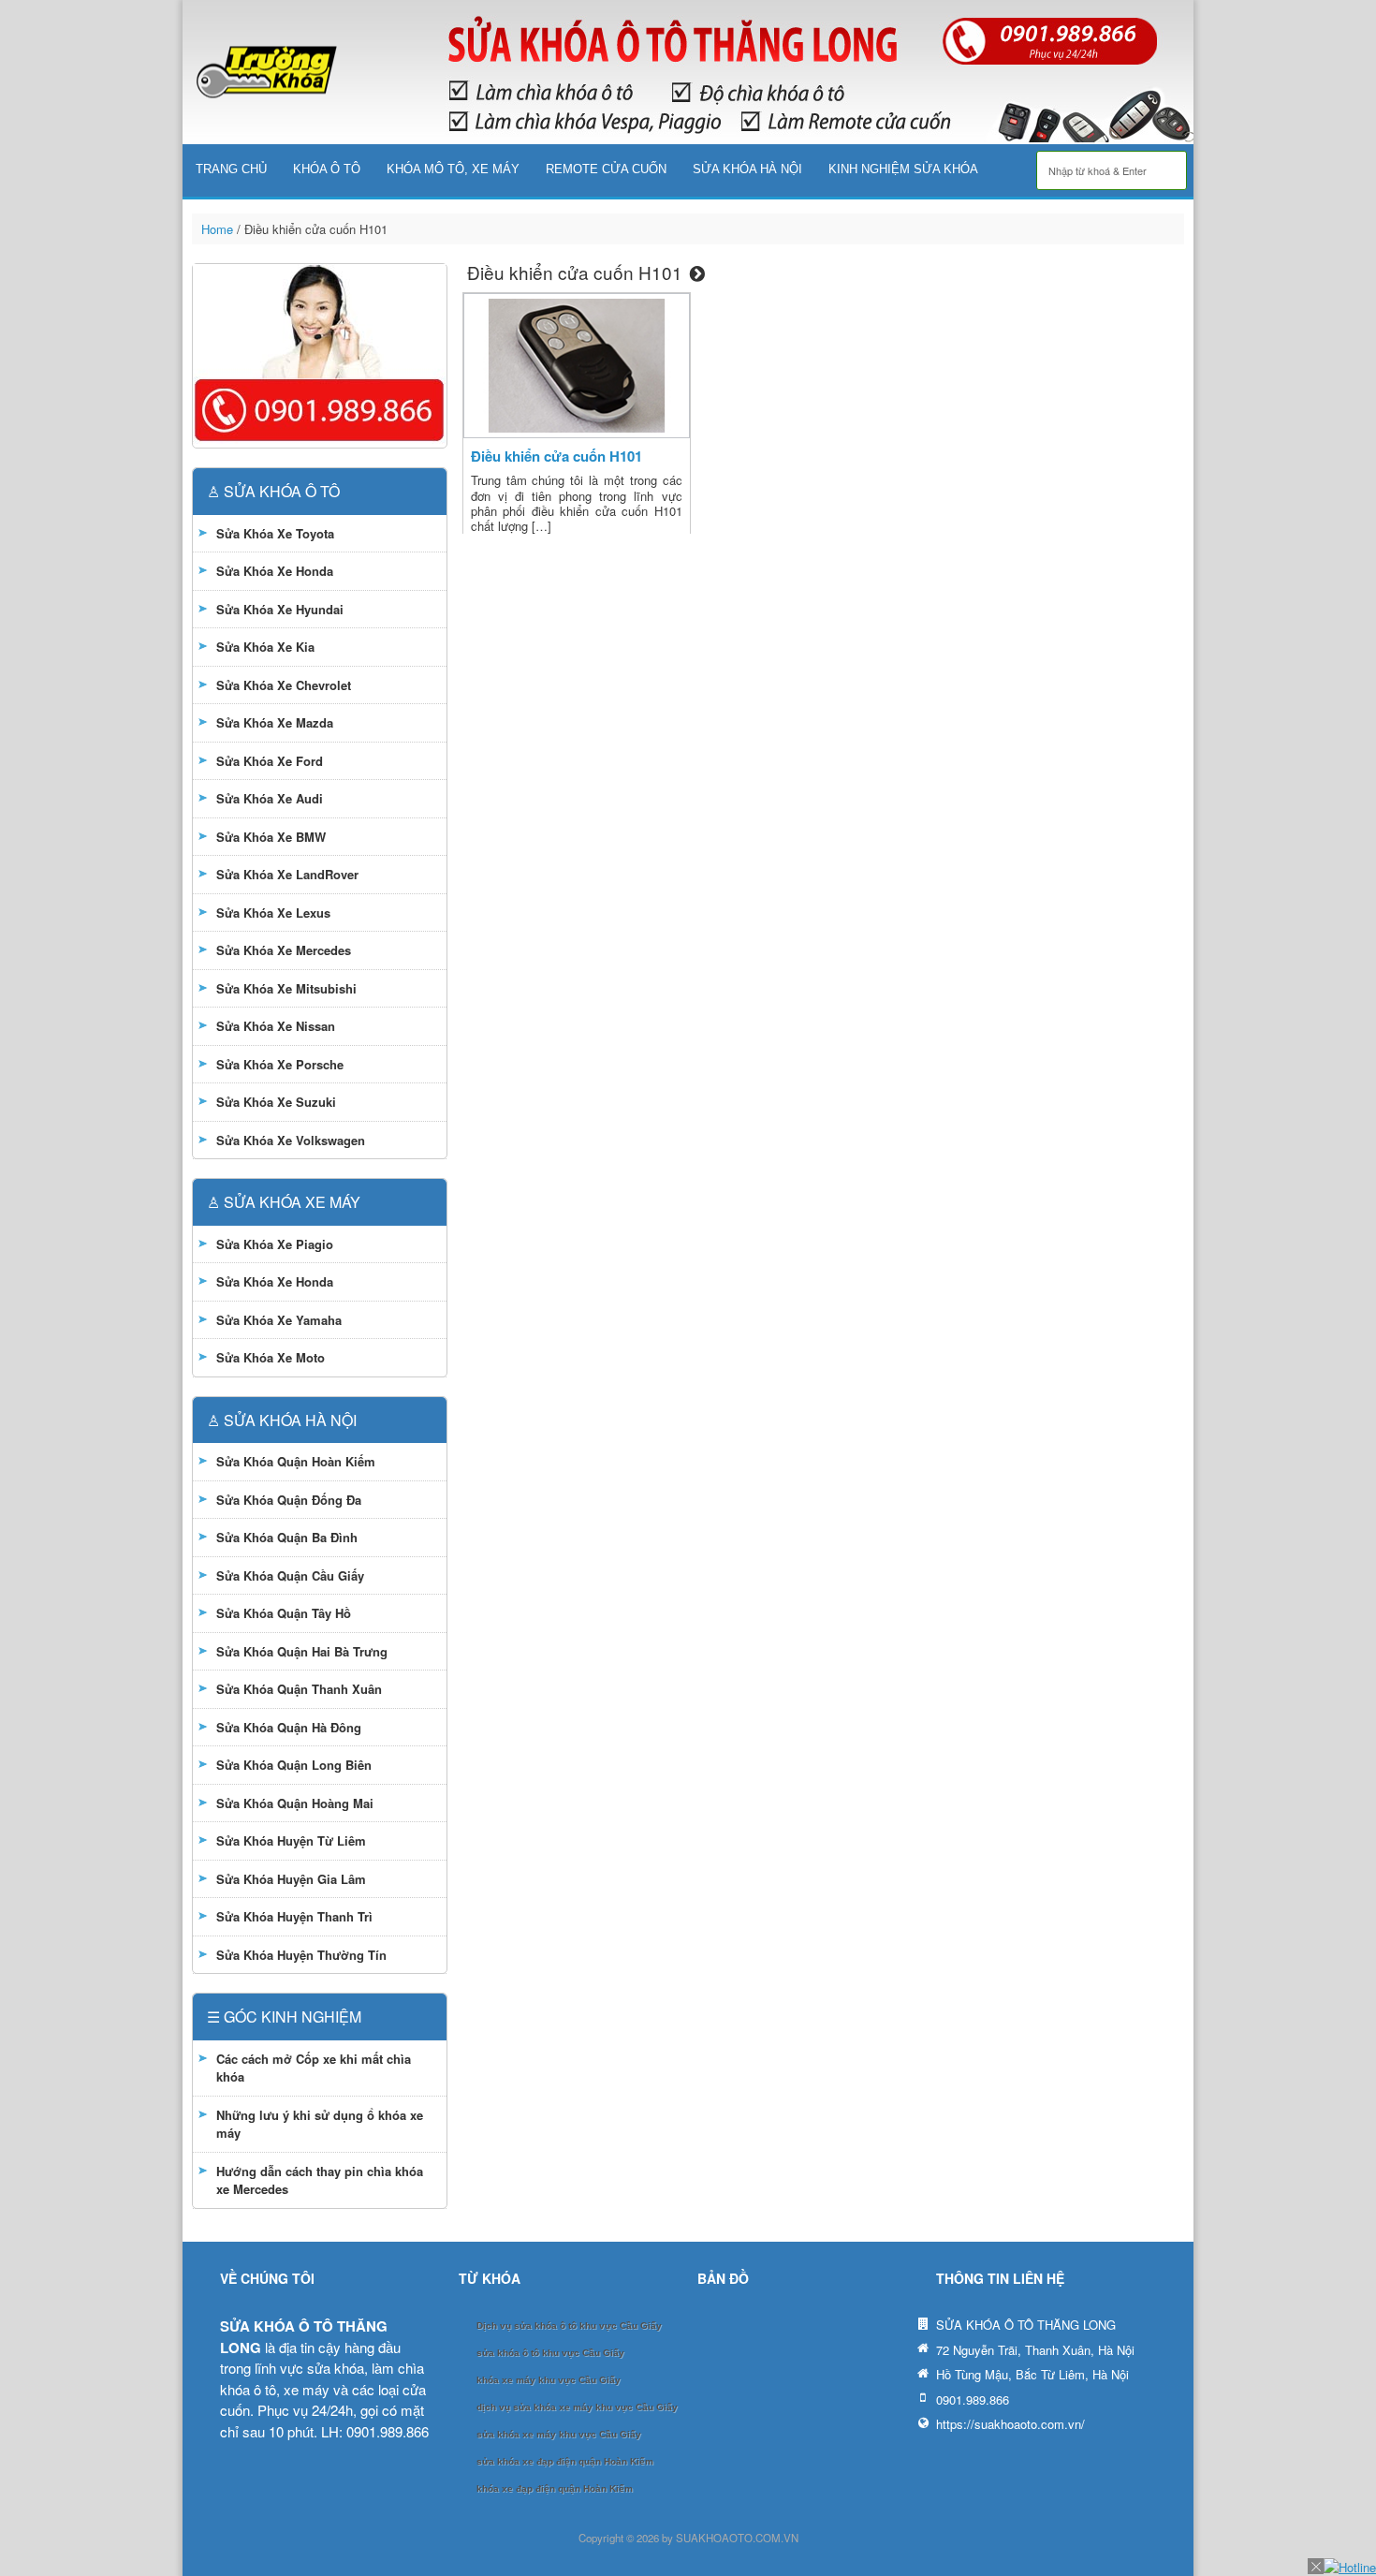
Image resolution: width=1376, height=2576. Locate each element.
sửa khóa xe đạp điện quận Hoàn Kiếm (565, 2461)
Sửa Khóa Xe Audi (270, 798)
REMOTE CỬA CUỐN (606, 169)
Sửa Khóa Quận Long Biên (294, 1765)
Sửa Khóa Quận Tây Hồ (284, 1613)
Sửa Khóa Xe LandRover (287, 874)
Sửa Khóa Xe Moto (271, 1357)
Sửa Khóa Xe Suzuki (276, 1102)
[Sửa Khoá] (267, 73)
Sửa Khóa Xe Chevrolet (284, 685)
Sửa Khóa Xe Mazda (275, 722)
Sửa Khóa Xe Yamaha (279, 1320)
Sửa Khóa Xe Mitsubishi (286, 988)
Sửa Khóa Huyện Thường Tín (301, 1955)
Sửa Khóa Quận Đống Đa (289, 1500)
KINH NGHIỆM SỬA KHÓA (903, 169)
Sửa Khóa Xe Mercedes (284, 950)
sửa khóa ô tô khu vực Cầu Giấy (550, 2353)
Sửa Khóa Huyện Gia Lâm (291, 1879)
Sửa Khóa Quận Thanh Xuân (299, 1689)
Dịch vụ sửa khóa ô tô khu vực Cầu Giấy (569, 2326)
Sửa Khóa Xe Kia (265, 647)
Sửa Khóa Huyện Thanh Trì (294, 1916)
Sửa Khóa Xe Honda (275, 571)
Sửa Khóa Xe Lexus (273, 913)
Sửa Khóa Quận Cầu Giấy (290, 1575)
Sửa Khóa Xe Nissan (276, 1026)
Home (217, 229)
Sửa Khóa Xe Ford (270, 761)
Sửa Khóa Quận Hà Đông (289, 1727)
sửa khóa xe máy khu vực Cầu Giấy (559, 2434)
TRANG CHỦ (231, 169)
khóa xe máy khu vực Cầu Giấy (549, 2380)
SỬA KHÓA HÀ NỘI (747, 169)
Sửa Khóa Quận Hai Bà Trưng (302, 1651)
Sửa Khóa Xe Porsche (280, 1064)
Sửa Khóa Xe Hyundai (280, 609)
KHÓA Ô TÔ (327, 169)
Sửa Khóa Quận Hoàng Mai (295, 1803)
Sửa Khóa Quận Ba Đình (287, 1537)
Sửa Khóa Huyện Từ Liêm (291, 1840)
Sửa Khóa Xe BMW (271, 837)
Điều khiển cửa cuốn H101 (556, 456)
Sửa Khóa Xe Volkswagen (291, 1140)
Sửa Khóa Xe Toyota (275, 533)
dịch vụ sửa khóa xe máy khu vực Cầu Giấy (577, 2407)
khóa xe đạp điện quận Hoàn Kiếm (555, 2488)
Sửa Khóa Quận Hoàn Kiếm (296, 1461)
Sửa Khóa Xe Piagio (275, 1244)
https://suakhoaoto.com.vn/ (1010, 2424)
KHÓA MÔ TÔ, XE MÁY (453, 169)
